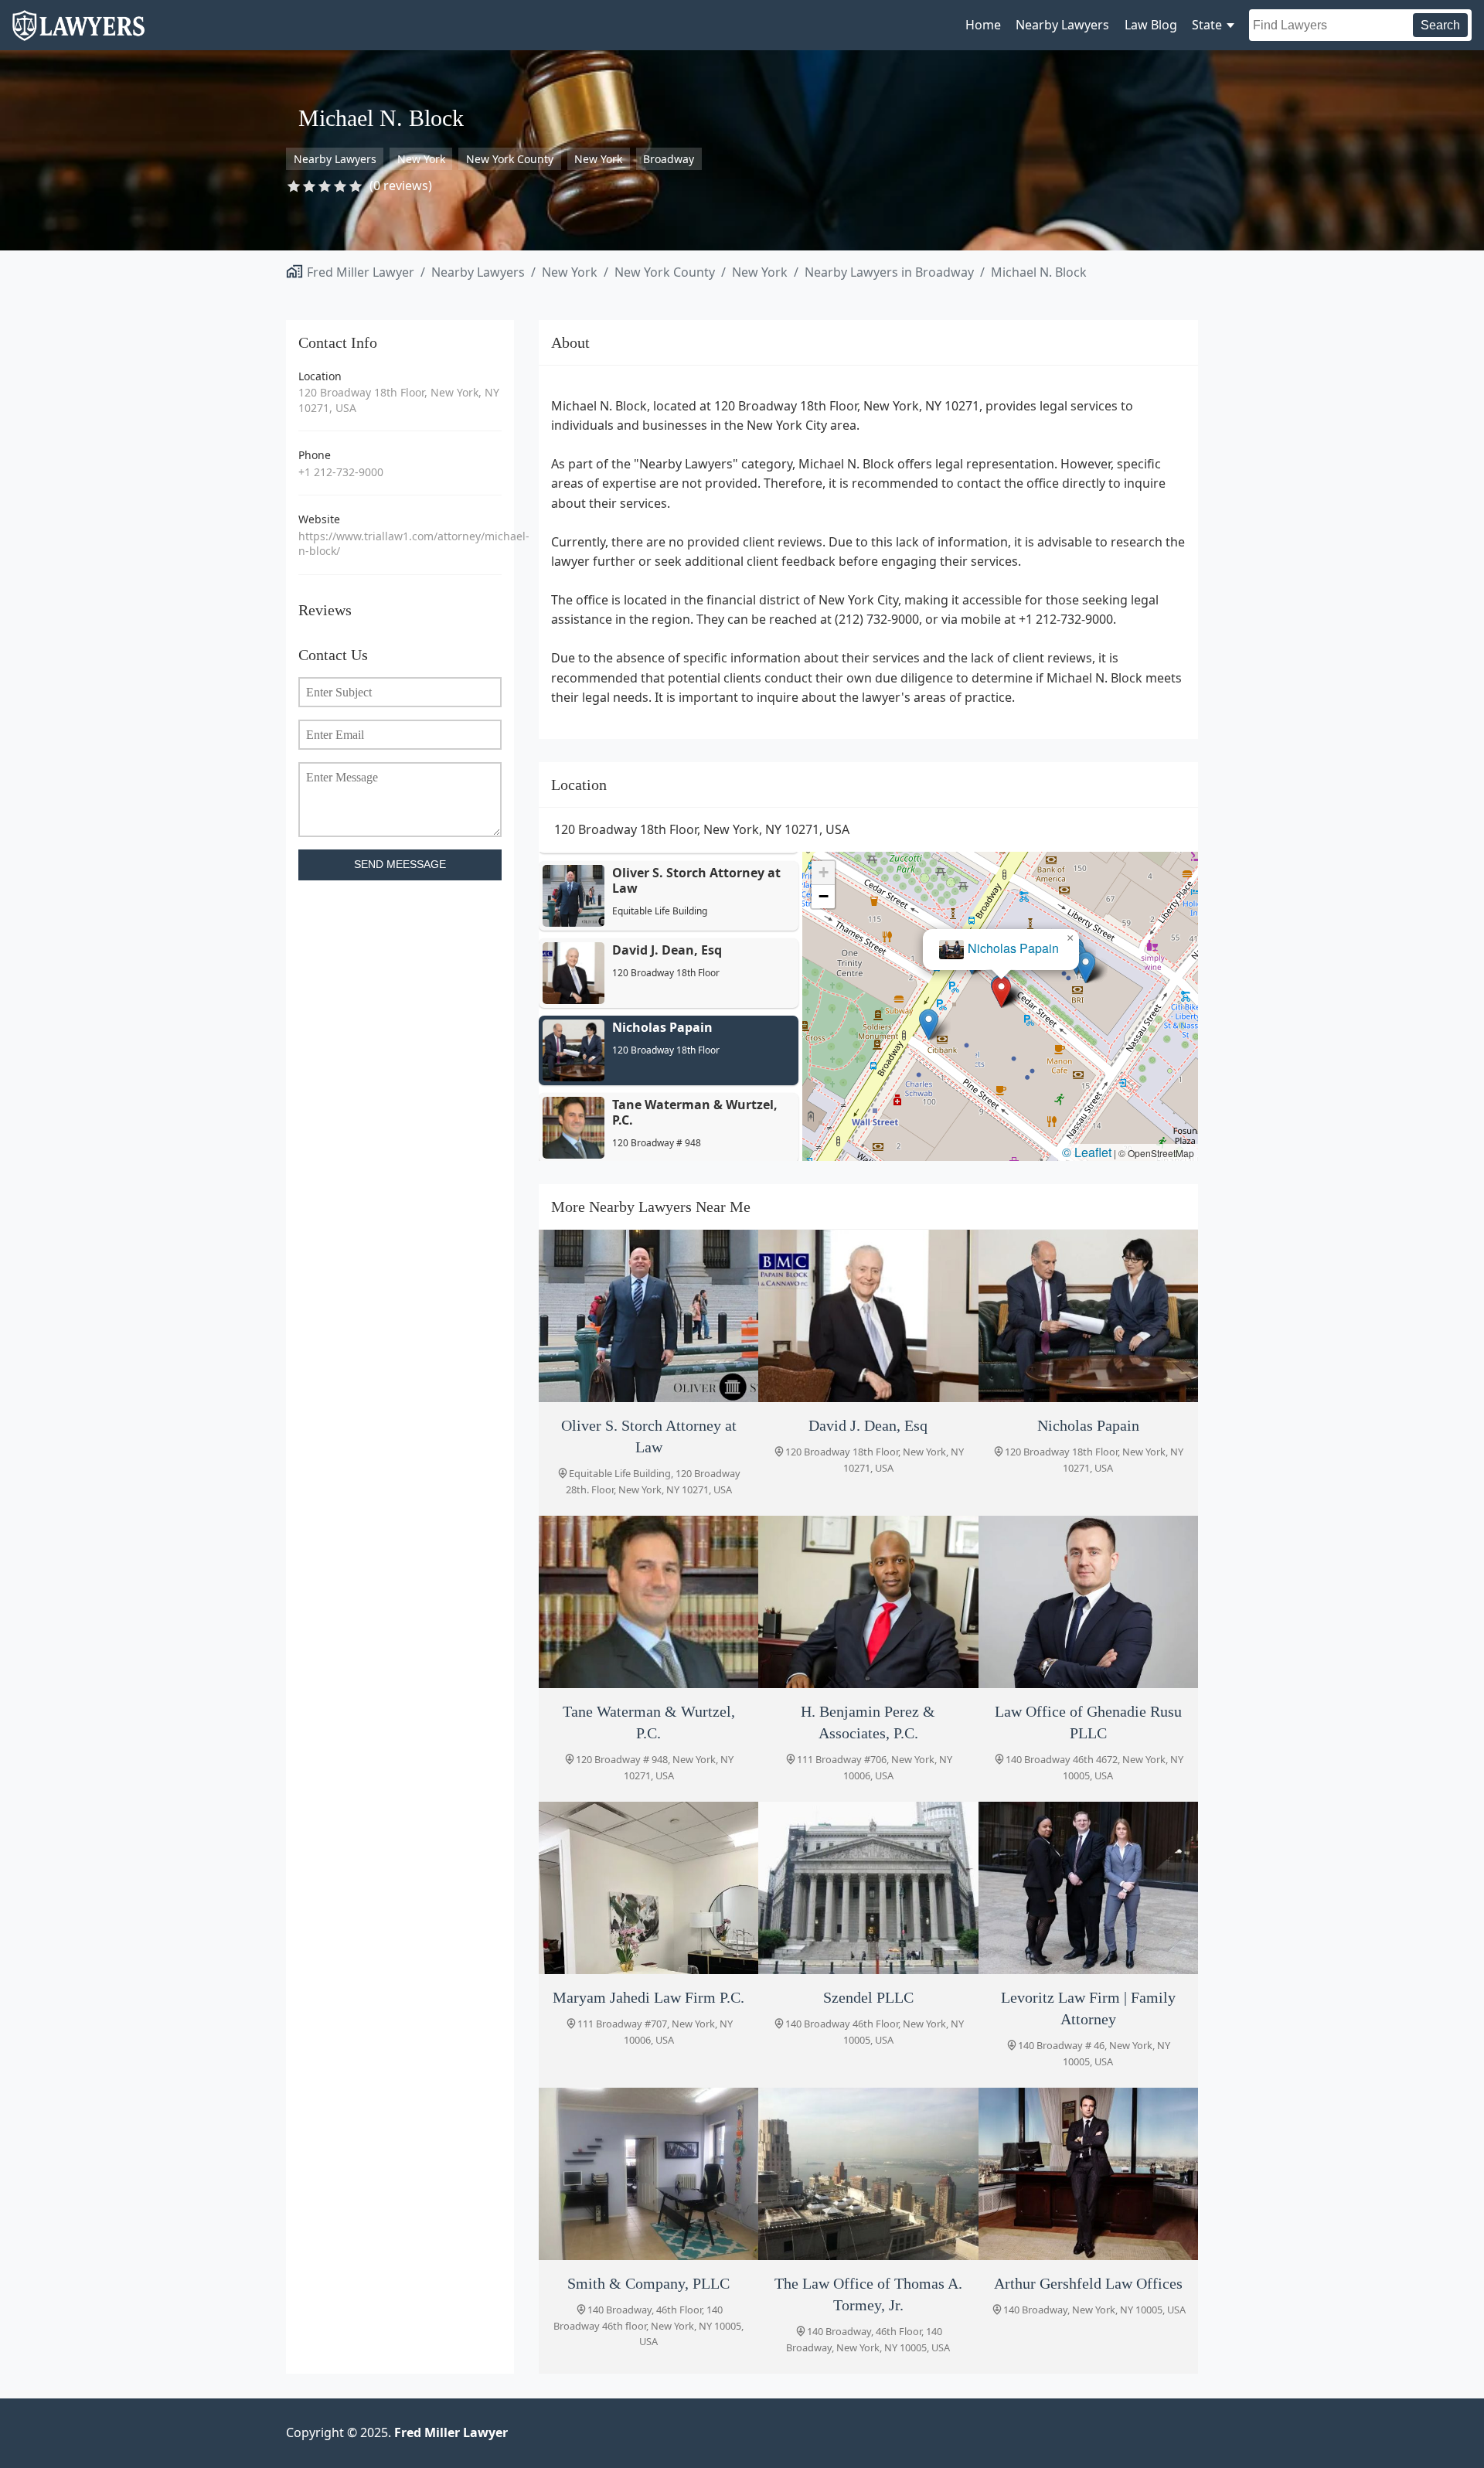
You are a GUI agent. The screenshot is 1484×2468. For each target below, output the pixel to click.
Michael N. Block (1039, 272)
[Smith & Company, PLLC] (648, 2174)
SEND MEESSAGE (400, 865)
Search (1440, 25)
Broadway (669, 159)
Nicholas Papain (1013, 948)
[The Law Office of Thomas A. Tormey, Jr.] (868, 2174)
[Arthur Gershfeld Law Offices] (1088, 2174)
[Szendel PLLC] (868, 1888)
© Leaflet (1087, 1152)
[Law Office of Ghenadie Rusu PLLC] (1088, 1602)
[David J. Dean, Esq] (868, 1316)
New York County (510, 159)
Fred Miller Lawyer (361, 272)
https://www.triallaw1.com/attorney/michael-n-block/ (400, 544)
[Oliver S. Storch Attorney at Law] (648, 1316)
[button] (1001, 992)
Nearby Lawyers (1062, 25)
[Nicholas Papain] (1088, 1316)
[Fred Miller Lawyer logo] (78, 34)
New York (421, 159)
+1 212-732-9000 (341, 472)
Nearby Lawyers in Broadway (889, 272)
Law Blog (1151, 25)
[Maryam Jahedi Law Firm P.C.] (648, 1888)
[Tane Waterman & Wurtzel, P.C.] (648, 1602)
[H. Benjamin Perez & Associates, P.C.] (868, 1602)
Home (983, 25)
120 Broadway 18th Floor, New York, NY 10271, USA (399, 400)
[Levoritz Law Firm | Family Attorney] (1088, 1888)
